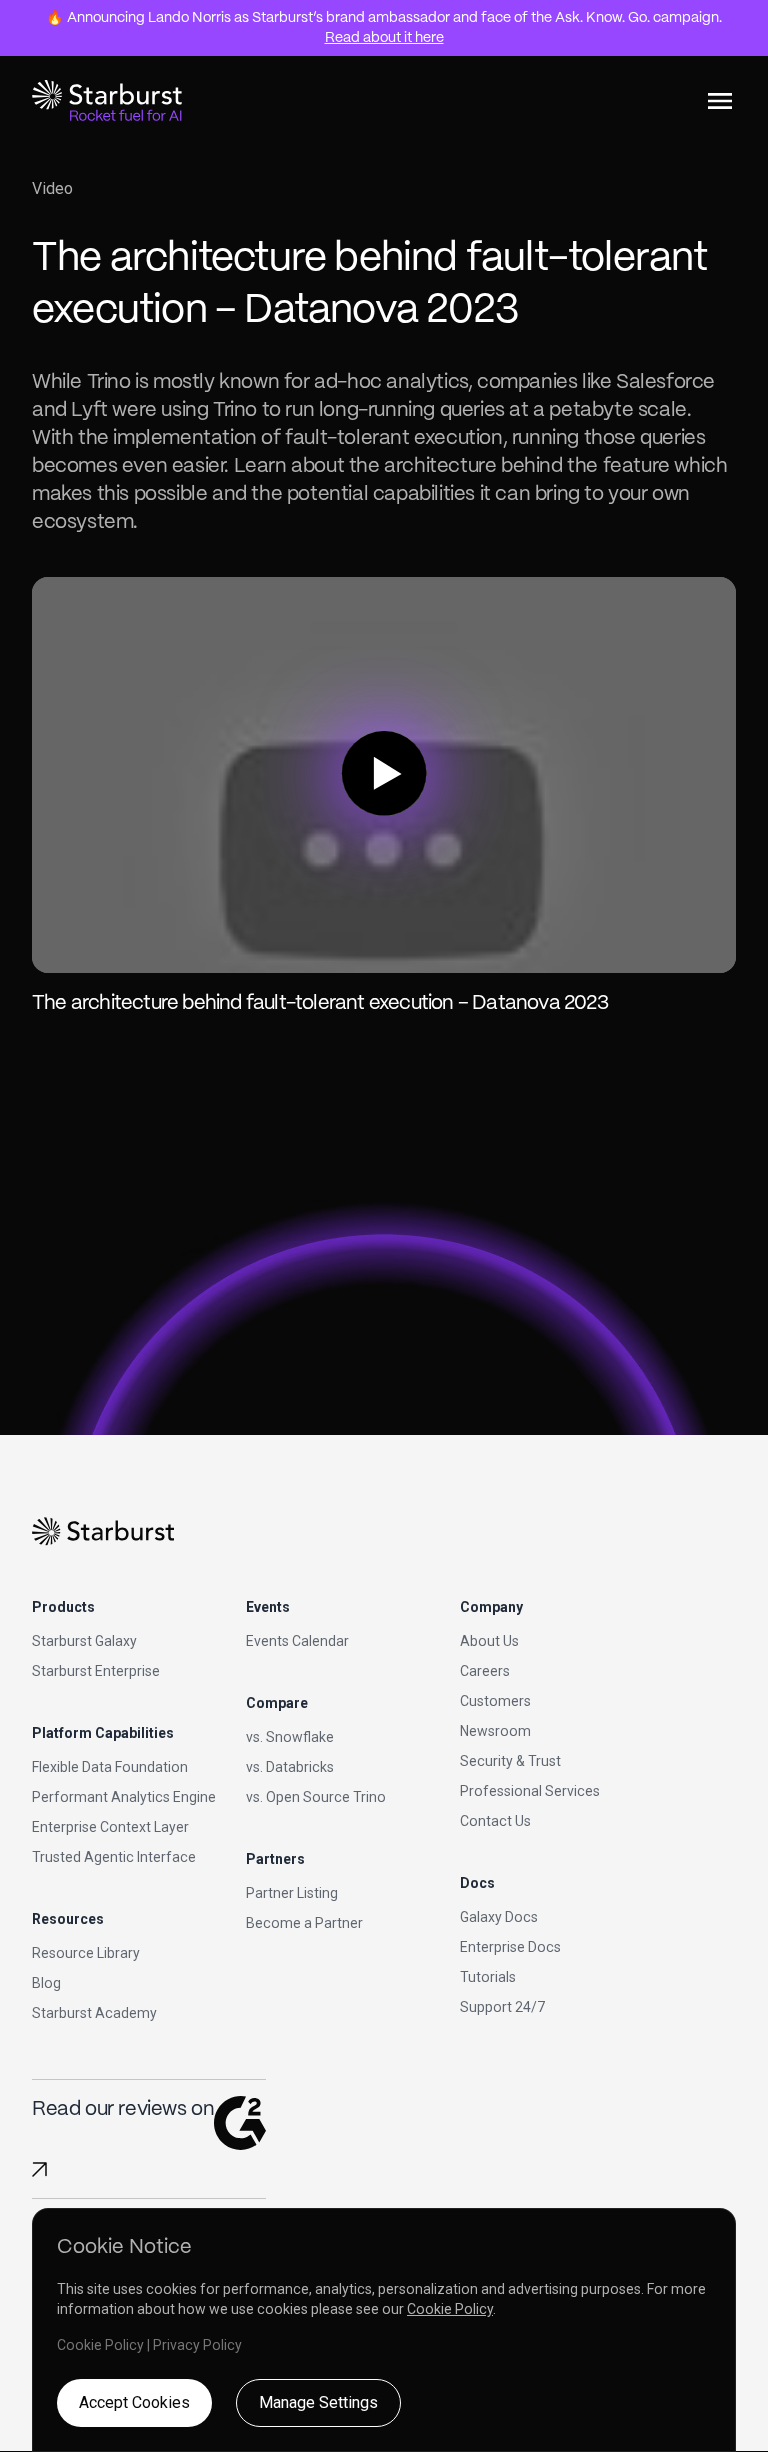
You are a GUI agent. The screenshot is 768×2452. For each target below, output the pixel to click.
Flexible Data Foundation (110, 1767)
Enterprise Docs (510, 1947)
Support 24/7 (502, 2007)
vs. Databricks (290, 1767)
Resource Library (86, 1953)
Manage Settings (318, 2402)
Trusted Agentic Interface (114, 1857)
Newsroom (495, 1731)
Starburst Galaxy (84, 1641)
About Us (489, 1641)
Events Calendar (297, 1641)
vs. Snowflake (290, 1737)
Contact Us (495, 1821)
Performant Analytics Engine (124, 1797)
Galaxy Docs (499, 1917)
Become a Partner (304, 1923)
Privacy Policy (197, 2345)
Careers (485, 1671)
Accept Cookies (134, 2402)
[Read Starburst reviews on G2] (39, 2169)
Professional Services (530, 1791)
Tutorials (488, 1977)
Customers (495, 1701)
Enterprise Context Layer (110, 1827)
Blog (46, 1983)
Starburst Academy (94, 2013)
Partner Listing (292, 1893)
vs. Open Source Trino (316, 1797)
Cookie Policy (450, 2309)
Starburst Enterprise (96, 1671)
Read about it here (384, 38)
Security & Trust (510, 1761)
